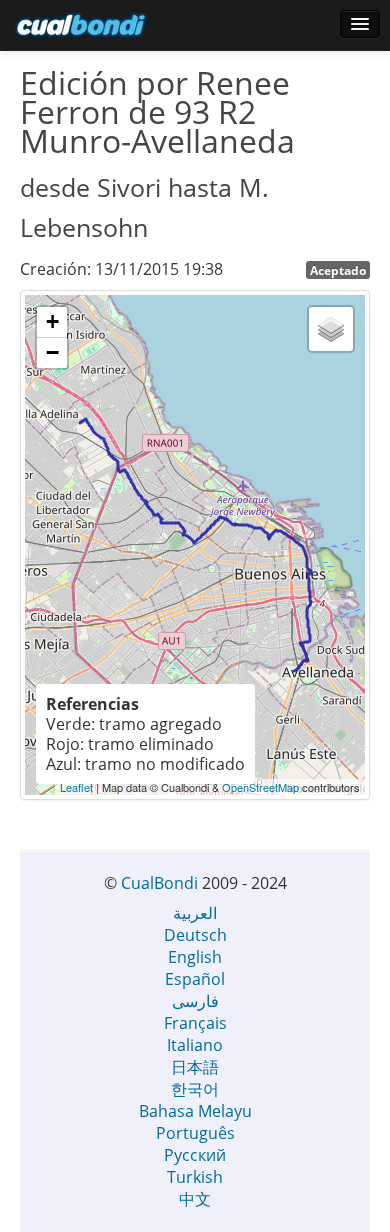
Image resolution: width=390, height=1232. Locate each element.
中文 (195, 1199)
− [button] (52, 352)
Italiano (195, 1045)
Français (195, 1023)
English (195, 957)
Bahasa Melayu (195, 1111)
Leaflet (76, 787)
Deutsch (195, 935)
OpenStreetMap (260, 787)
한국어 (195, 1089)
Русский (195, 1155)
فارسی (195, 1001)
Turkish (195, 1177)
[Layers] (331, 329)
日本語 (195, 1067)
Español (195, 979)
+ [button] (52, 321)
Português (195, 1133)
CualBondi (159, 883)
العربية (195, 913)
